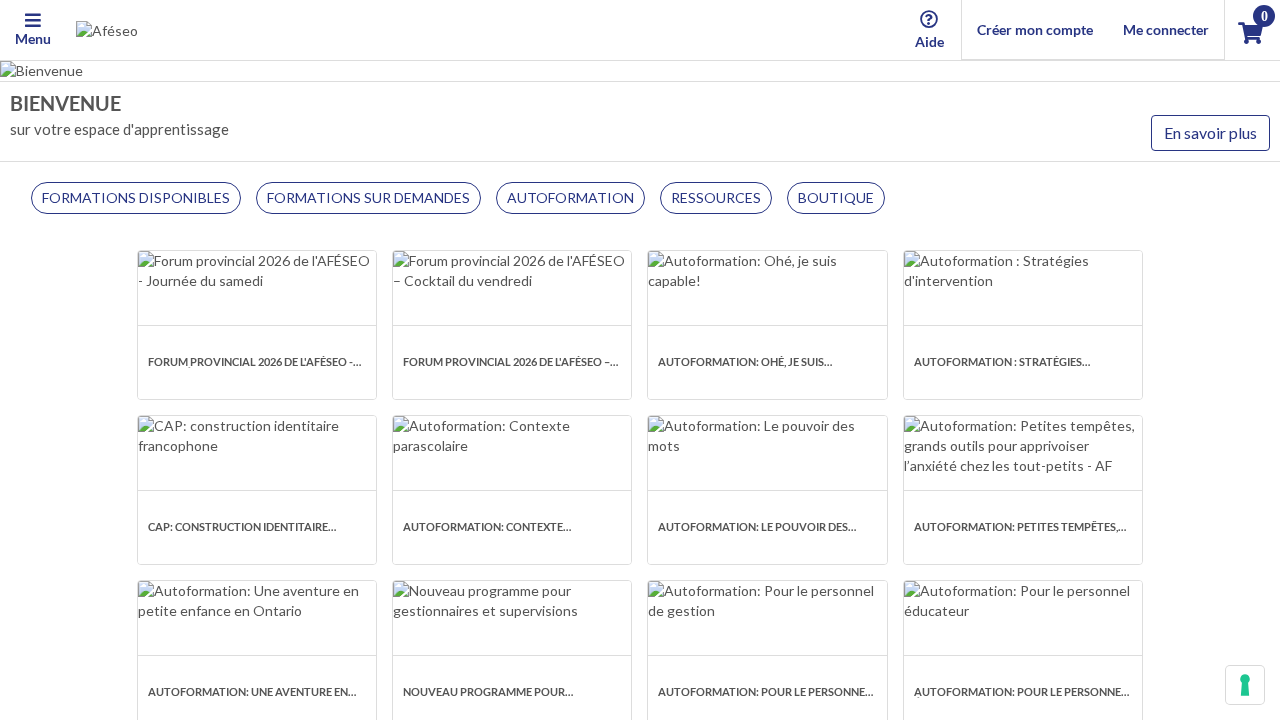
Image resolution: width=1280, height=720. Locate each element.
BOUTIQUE (836, 197)
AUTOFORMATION (570, 197)
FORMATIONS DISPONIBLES (136, 197)
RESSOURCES (716, 197)
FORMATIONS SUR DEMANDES (368, 197)
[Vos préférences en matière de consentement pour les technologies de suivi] (1245, 685)
